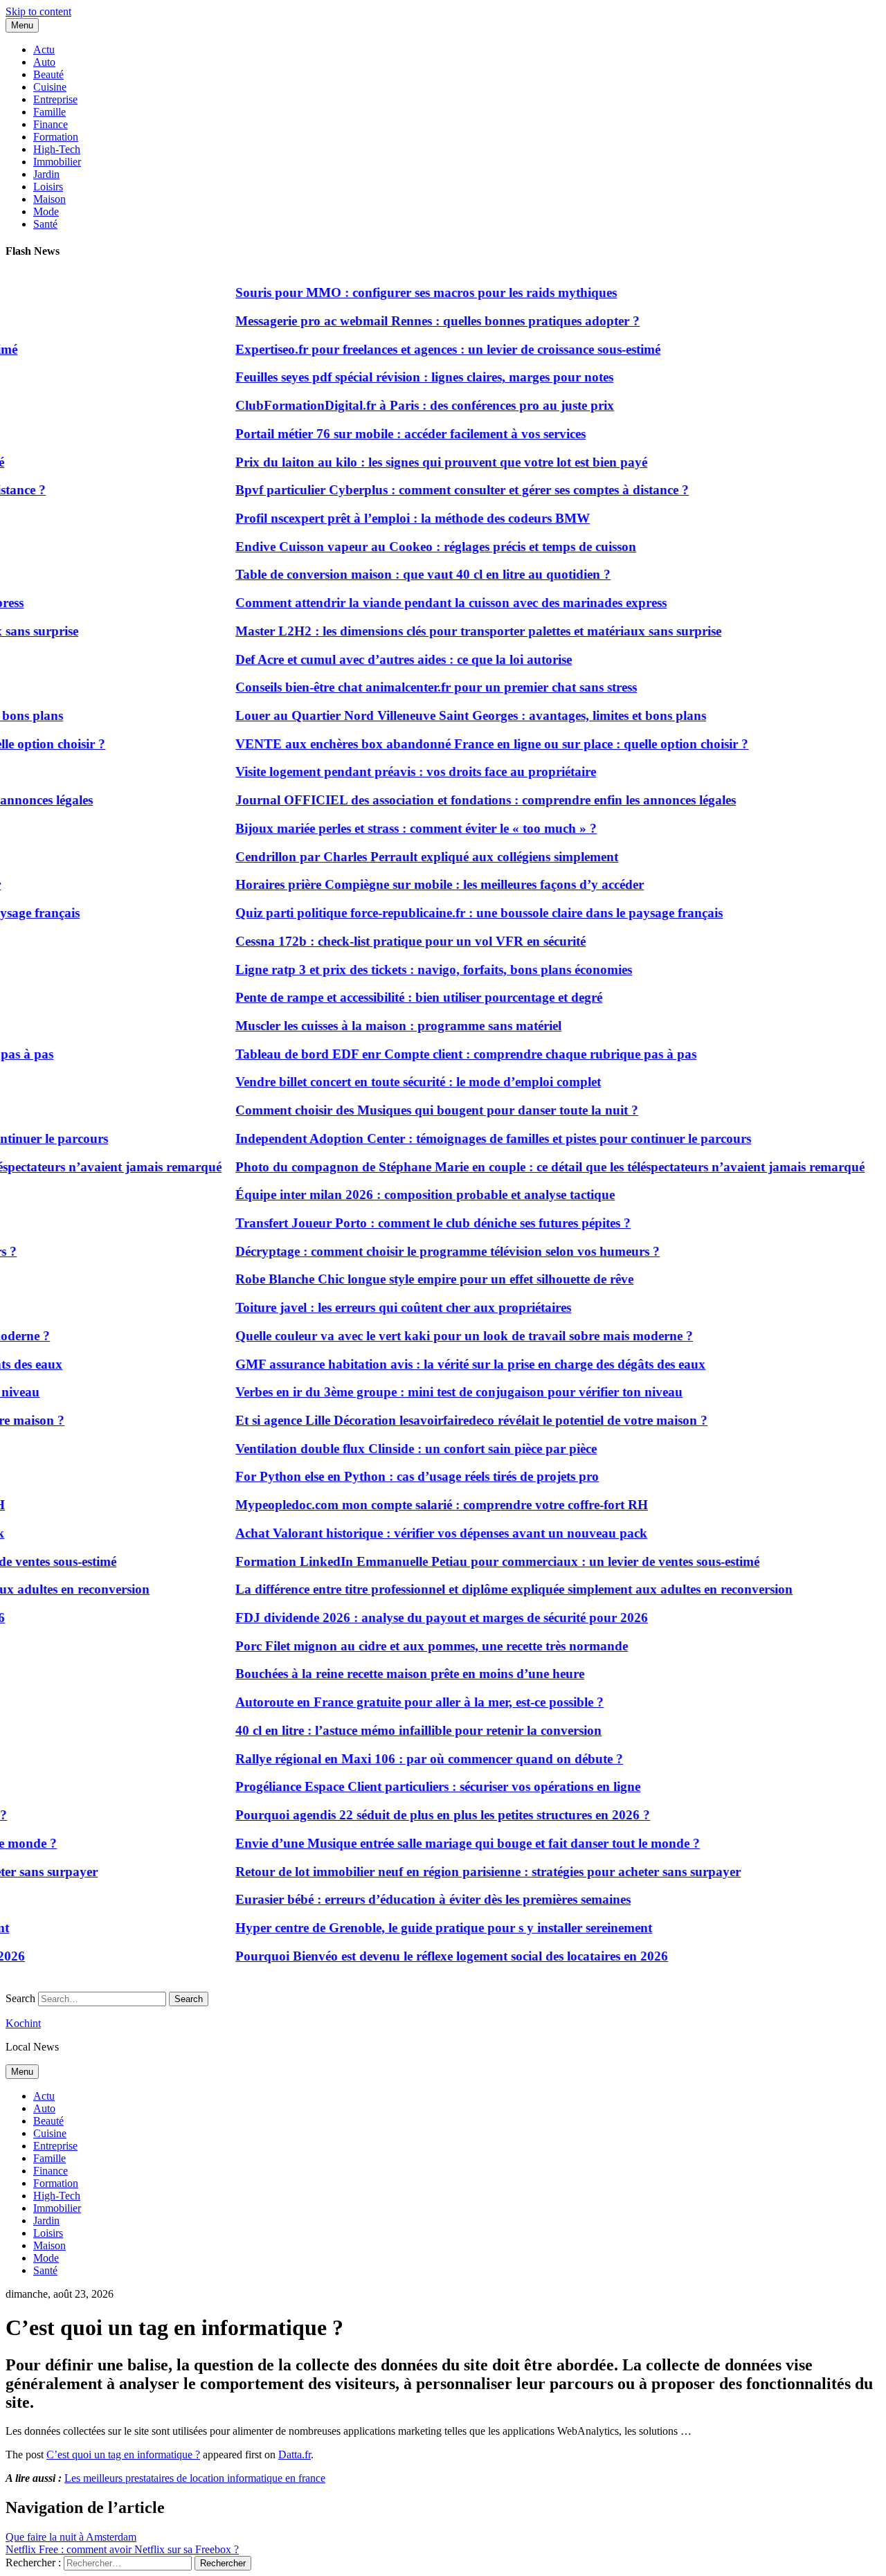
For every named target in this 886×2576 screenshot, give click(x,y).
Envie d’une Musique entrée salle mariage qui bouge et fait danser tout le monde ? (445, 1843)
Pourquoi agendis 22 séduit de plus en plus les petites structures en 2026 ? (421, 1815)
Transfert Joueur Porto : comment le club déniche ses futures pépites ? (411, 1223)
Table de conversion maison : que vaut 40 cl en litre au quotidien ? (401, 574)
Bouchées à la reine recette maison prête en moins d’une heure (388, 1674)
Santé (45, 224)
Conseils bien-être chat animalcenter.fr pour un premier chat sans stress (414, 687)
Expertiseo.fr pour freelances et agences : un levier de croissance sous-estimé (426, 349)
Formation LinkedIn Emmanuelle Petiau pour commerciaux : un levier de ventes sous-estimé (475, 1561)
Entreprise (55, 99)
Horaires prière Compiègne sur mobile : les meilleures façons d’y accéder (417, 884)
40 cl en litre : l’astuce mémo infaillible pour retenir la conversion (396, 1730)
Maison (49, 199)
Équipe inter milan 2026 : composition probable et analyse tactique (403, 1195)
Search (20, 1998)
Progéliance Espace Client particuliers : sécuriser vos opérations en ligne (416, 1786)
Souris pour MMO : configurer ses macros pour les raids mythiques (404, 292)
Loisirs (48, 187)
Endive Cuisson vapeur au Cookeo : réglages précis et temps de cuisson (414, 547)
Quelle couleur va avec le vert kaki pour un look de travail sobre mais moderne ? (442, 1336)
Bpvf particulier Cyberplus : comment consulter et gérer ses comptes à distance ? (440, 490)
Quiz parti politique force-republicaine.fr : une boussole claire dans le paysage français (457, 913)
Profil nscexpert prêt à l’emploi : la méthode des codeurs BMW (390, 518)
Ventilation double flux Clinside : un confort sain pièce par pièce (394, 1449)
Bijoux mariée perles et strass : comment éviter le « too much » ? (394, 828)
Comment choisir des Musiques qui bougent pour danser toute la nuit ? (415, 1110)
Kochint (23, 2023)
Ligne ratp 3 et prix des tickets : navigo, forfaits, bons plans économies (412, 970)
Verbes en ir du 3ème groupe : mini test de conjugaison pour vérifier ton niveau (437, 1392)
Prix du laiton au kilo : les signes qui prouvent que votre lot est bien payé (419, 462)
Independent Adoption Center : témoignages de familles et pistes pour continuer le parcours (471, 1138)
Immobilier (57, 162)
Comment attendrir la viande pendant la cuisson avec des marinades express (429, 603)
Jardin (46, 174)
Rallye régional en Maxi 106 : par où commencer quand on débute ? (407, 1759)
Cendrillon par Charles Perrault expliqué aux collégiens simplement (405, 857)
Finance (51, 124)
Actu (44, 49)
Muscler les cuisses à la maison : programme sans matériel (376, 1026)
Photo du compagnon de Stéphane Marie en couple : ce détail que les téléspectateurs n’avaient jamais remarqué (528, 1167)
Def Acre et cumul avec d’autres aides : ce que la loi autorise (381, 659)
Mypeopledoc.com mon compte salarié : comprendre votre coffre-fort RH (419, 1505)
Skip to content (38, 11)
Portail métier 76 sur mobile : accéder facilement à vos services (388, 434)
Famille (49, 112)
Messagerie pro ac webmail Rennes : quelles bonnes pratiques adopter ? (415, 321)
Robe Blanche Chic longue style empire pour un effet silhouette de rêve (412, 1279)
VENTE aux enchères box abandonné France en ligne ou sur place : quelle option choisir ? (470, 744)
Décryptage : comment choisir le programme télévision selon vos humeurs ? (425, 1251)
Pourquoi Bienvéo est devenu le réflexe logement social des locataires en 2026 (430, 1956)
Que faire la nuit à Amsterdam (71, 2537)
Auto (44, 62)
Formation (56, 137)
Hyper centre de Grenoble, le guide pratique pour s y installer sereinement (422, 1928)
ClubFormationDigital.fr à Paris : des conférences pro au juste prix (403, 405)
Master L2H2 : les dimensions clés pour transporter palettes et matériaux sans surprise (456, 631)
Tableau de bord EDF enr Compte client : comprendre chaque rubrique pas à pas (444, 1054)
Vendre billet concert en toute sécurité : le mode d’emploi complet (396, 1082)
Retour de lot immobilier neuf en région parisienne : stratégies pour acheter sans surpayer (466, 1872)
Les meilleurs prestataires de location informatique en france (195, 2478)
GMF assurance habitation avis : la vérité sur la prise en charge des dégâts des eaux (448, 1364)
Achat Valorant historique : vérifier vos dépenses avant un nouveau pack (419, 1533)
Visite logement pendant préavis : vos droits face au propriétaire (394, 772)
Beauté (48, 74)
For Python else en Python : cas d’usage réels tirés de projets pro (395, 1476)
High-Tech (57, 149)
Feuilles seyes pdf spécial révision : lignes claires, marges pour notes (402, 377)
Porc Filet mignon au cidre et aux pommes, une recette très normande (409, 1646)
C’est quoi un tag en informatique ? (123, 2455)
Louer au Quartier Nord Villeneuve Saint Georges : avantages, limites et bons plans (449, 715)
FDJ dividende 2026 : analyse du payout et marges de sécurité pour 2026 (419, 1618)
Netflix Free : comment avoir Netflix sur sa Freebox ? (122, 2549)
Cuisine (50, 87)
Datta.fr (295, 2455)
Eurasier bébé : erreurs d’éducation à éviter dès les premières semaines (411, 1899)
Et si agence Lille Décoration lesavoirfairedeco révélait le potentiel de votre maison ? (449, 1420)
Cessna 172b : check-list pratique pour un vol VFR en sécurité (388, 941)
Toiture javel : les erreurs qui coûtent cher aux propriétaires (381, 1307)
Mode (46, 211)
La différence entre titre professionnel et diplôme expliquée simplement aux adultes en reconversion (492, 1589)
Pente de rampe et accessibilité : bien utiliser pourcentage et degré (397, 997)
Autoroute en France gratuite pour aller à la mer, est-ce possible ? (397, 1702)
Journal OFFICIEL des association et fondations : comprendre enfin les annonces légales (463, 800)
